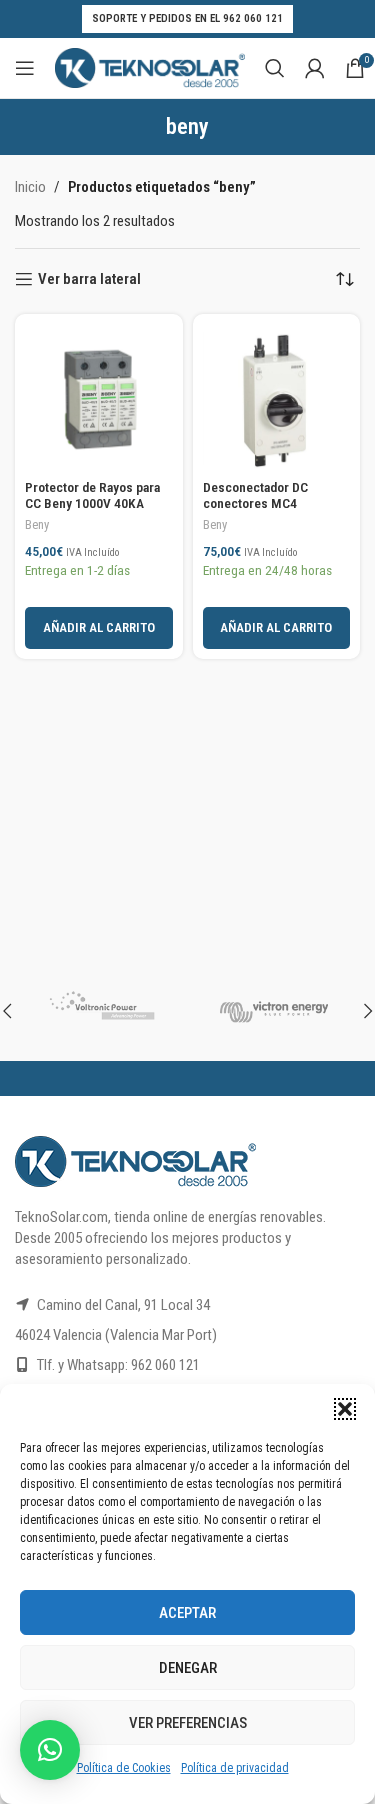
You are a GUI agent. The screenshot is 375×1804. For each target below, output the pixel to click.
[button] (345, 1409)
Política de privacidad (235, 1768)
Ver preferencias (188, 1723)
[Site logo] (150, 67)
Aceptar (187, 1613)
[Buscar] (275, 68)
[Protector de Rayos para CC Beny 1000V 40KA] (99, 398)
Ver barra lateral (89, 279)
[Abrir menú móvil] (25, 68)
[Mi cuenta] (315, 68)
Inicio (30, 187)
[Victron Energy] (274, 1011)
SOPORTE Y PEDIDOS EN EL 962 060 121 (187, 18)
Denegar (188, 1668)
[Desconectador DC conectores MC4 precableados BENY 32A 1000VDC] (277, 398)
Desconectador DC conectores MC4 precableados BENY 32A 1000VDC (271, 511)
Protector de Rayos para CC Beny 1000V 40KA (92, 495)
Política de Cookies (124, 1768)
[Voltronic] (101, 1011)
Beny (37, 524)
